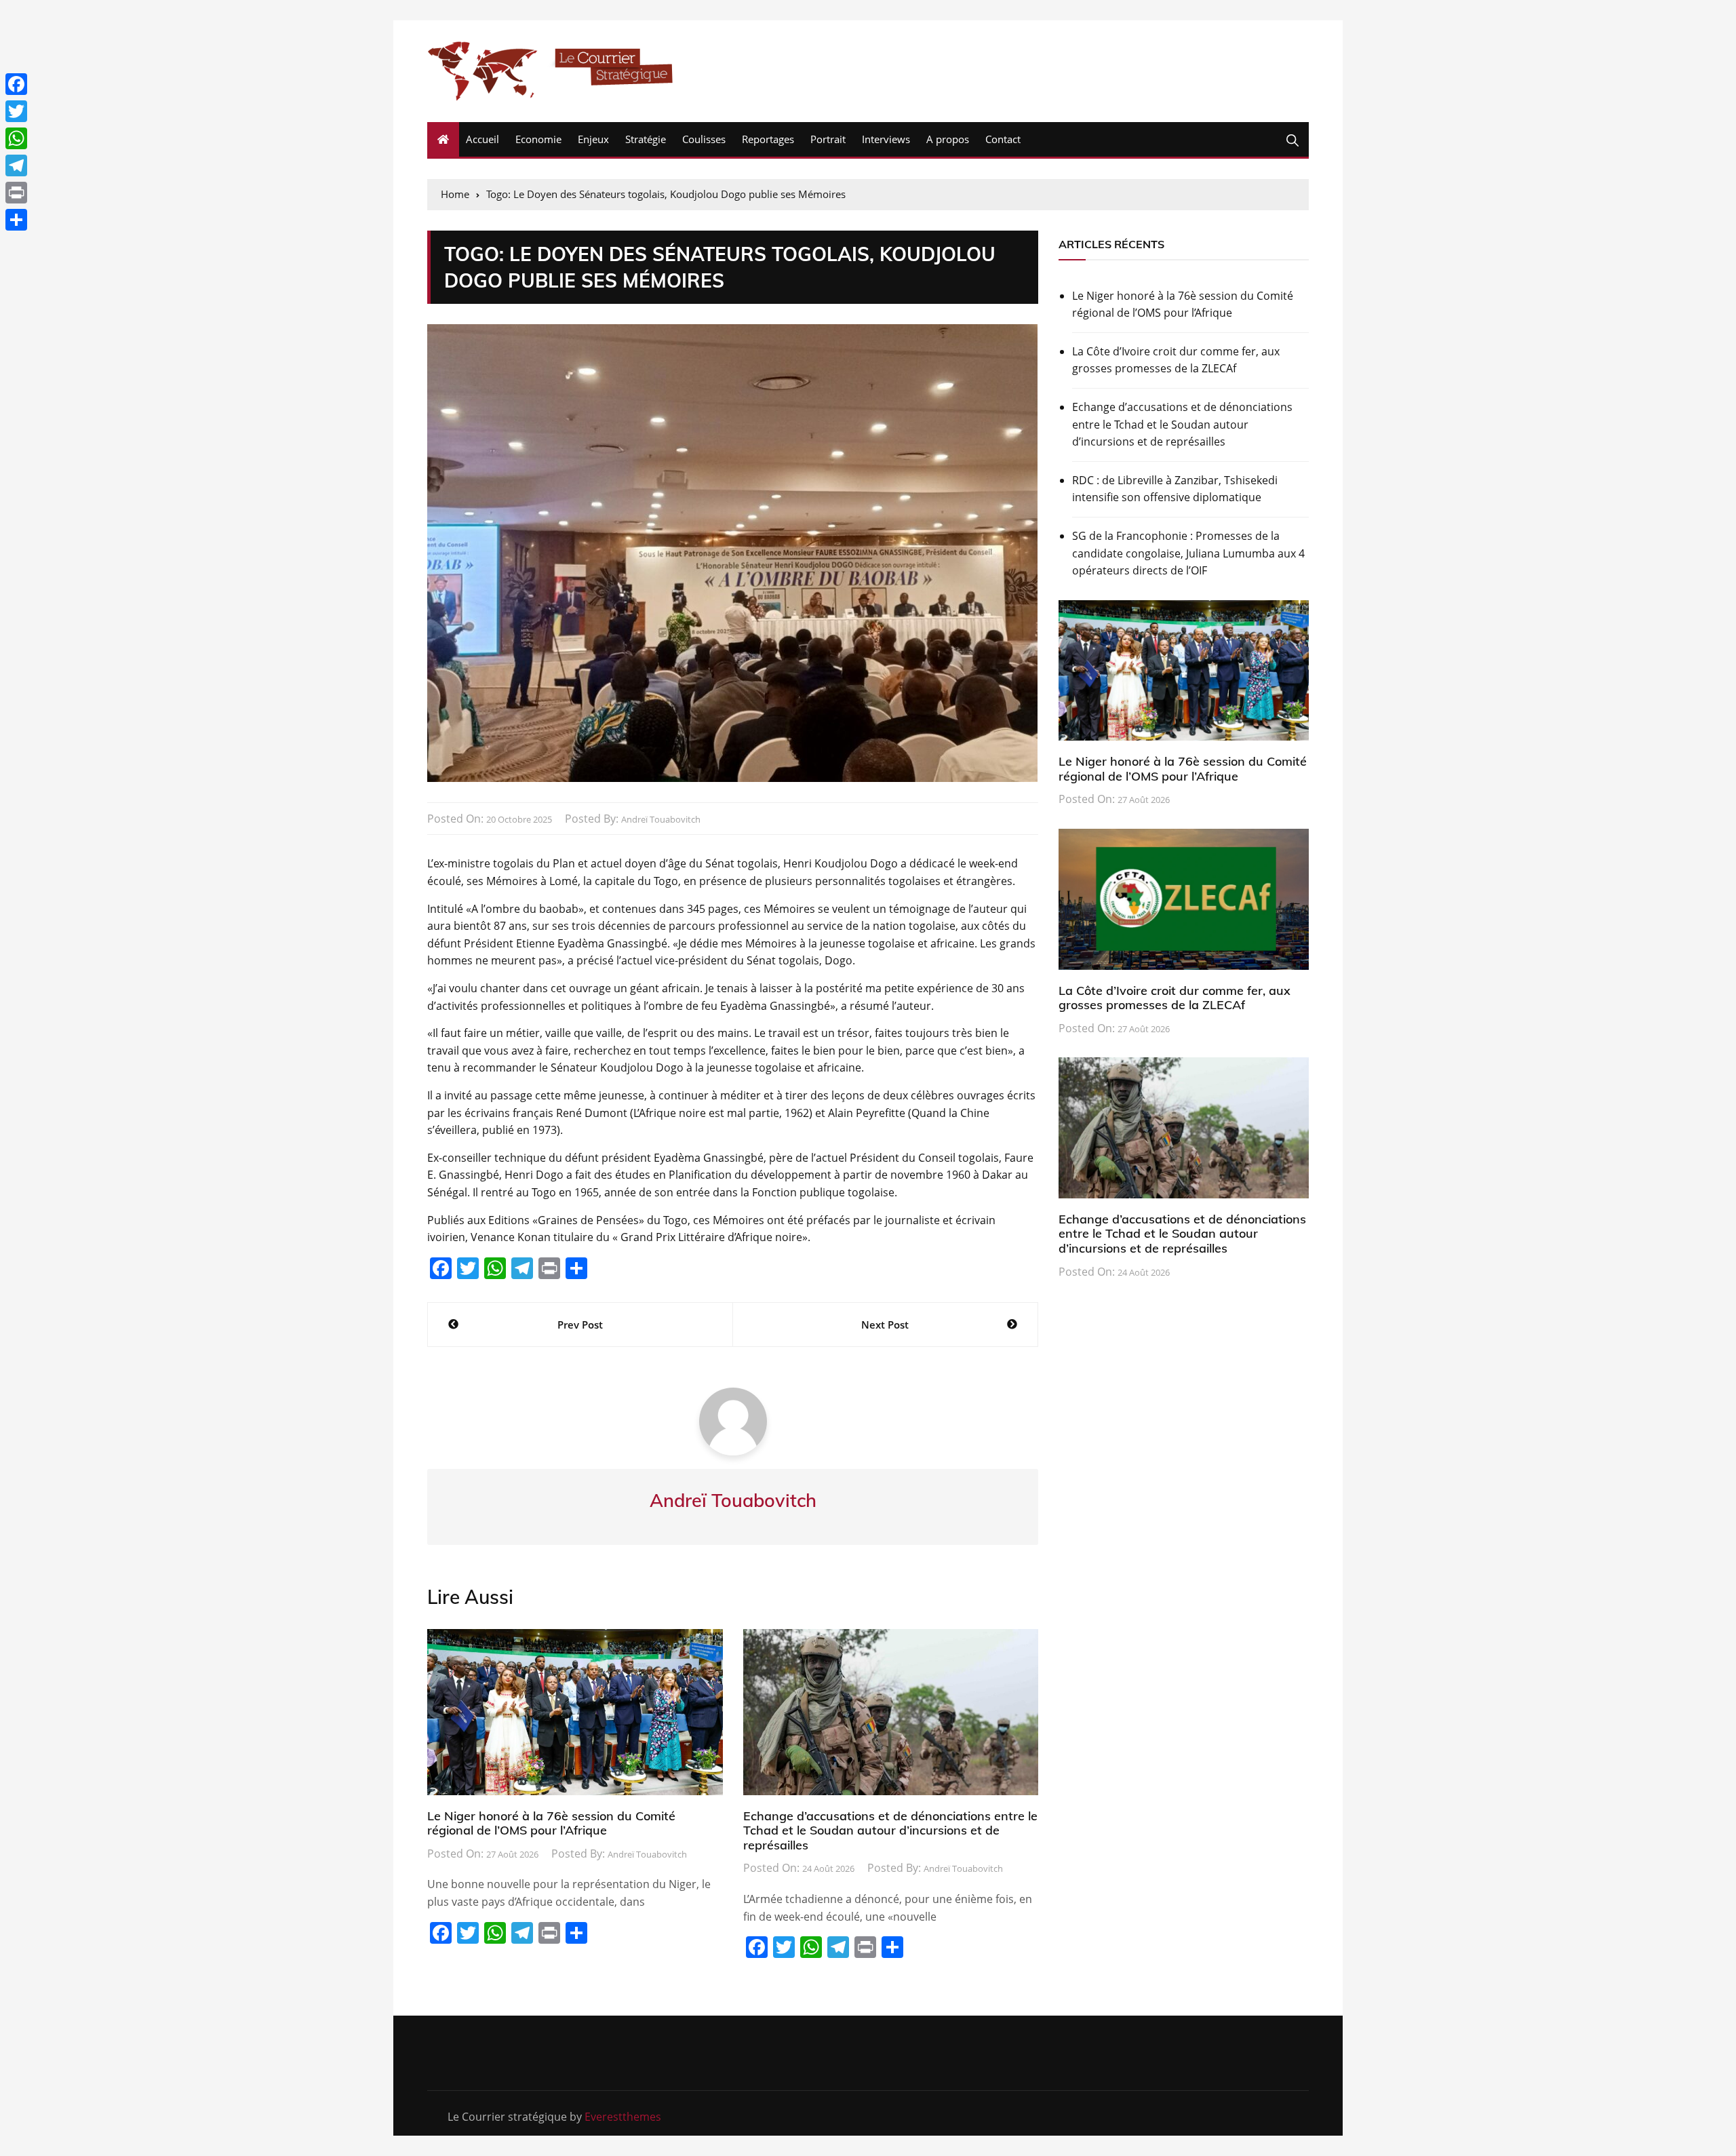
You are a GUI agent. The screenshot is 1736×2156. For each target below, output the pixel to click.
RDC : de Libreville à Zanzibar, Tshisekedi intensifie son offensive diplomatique (1175, 489)
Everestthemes (623, 2117)
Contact (1003, 139)
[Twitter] (16, 111)
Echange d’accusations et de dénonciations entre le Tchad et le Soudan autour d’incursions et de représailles (890, 1830)
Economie (538, 139)
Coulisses (704, 139)
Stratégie (646, 139)
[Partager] (16, 220)
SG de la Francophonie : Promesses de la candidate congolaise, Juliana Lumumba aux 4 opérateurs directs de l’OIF (1188, 553)
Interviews (886, 139)
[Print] (16, 193)
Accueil (482, 139)
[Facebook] (16, 84)
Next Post (885, 1325)
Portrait (828, 139)
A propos (948, 139)
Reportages (768, 139)
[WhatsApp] (16, 138)
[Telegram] (16, 165)
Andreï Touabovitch (661, 819)
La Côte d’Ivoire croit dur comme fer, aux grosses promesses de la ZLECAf (1176, 360)
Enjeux (593, 139)
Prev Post (580, 1325)
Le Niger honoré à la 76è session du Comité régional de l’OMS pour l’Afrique (551, 1823)
